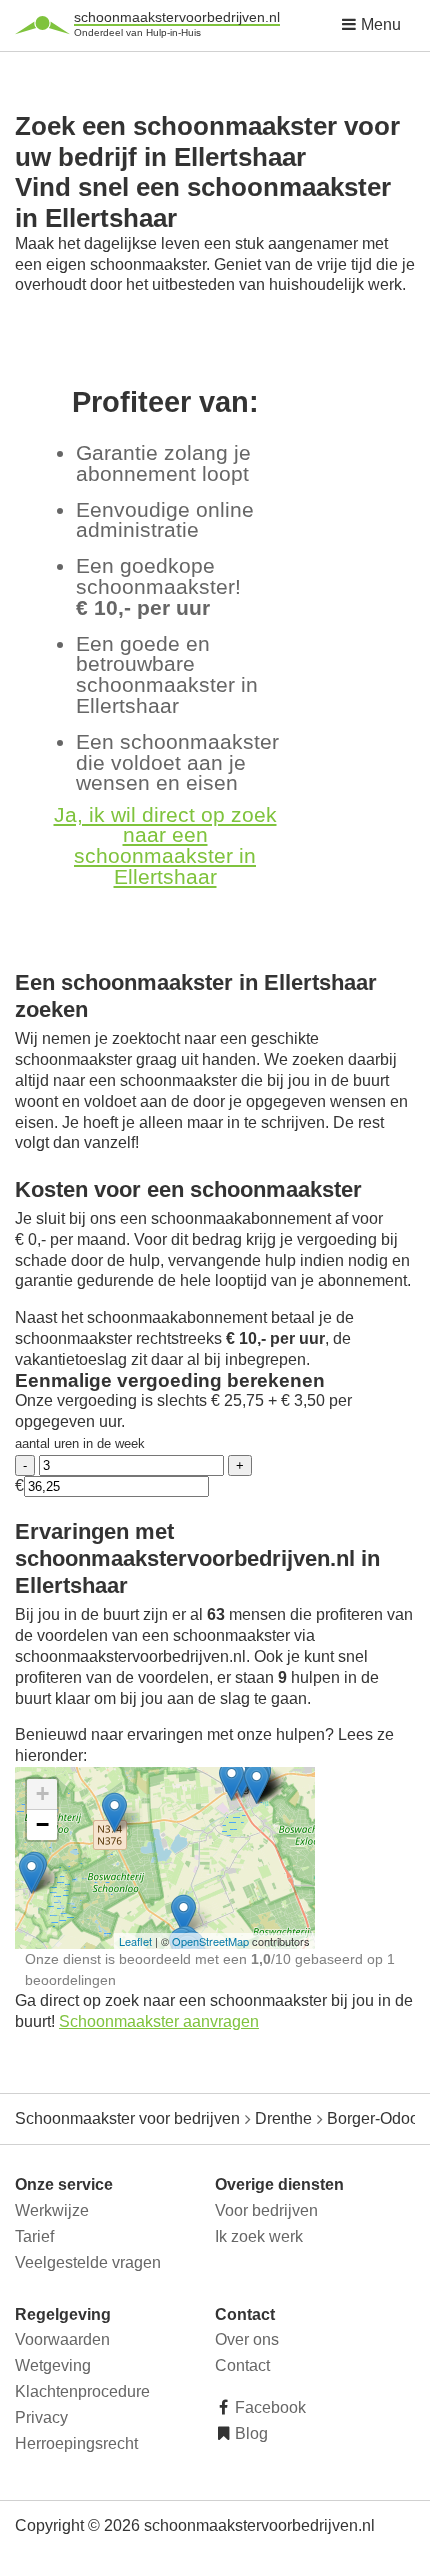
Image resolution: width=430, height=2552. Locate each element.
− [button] (42, 1824)
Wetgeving (53, 2365)
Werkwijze (52, 2210)
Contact (242, 2365)
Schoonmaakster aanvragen (159, 2021)
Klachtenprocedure (82, 2391)
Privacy (41, 2417)
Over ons (247, 2339)
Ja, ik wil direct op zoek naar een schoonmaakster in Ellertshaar (165, 845)
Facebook (268, 2407)
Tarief (34, 2236)
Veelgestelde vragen (88, 2262)
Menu (379, 24)
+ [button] (42, 1793)
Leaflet (135, 1941)
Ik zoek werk (259, 2236)
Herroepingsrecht (76, 2443)
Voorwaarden (62, 2339)
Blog (249, 2433)
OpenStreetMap (210, 1941)
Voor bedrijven (266, 2210)
